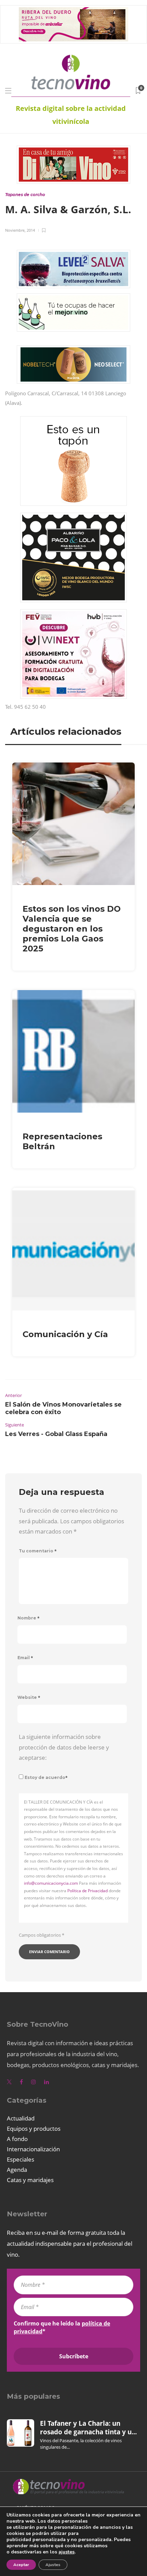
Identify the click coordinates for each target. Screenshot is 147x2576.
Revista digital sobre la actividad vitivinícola (71, 115)
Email (25, 1658)
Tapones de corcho (25, 195)
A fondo (17, 2139)
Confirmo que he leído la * (62, 2327)
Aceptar (21, 2565)
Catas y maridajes (30, 2180)
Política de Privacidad (88, 1891)
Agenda (17, 2170)
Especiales (21, 2159)
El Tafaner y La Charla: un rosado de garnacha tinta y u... (88, 2427)
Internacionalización (33, 2149)
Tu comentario (38, 1551)
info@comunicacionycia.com (51, 1883)
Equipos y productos (34, 2129)
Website (29, 1697)
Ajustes (53, 2565)
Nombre (29, 1618)
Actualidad (21, 2118)
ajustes (66, 2552)
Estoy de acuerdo (46, 1777)
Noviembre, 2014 (20, 230)
